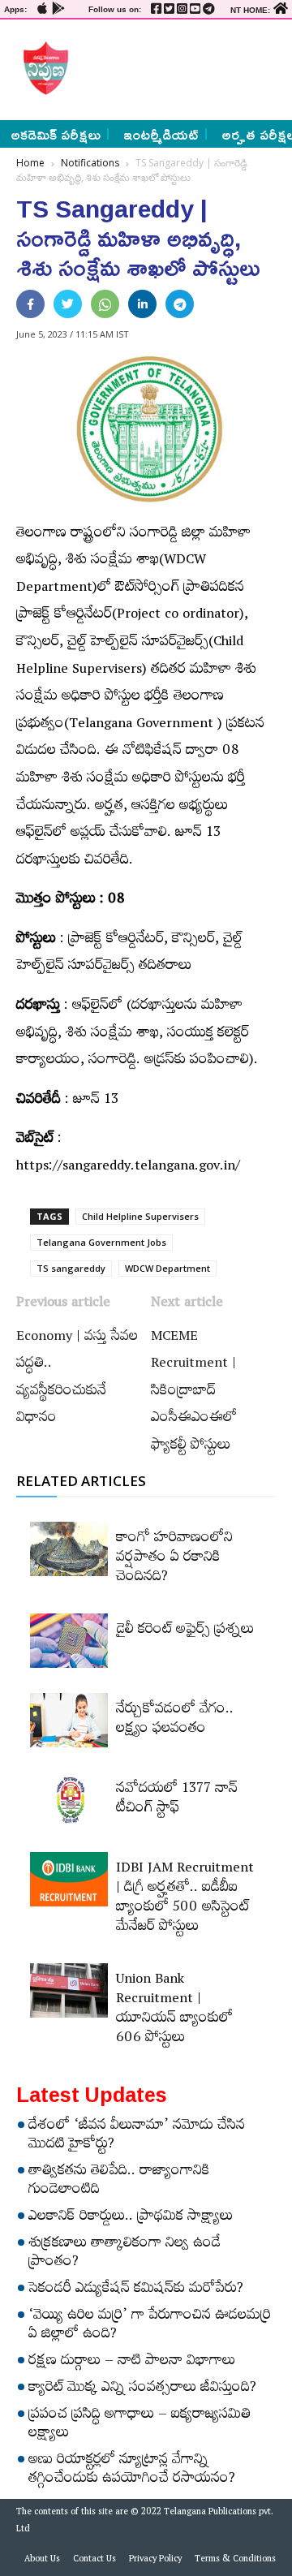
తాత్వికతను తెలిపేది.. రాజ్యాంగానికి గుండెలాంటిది (119, 2182)
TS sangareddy (71, 1268)
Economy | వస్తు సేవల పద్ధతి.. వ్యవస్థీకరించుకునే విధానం (77, 1379)
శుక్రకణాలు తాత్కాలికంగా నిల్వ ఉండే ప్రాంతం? (125, 2254)
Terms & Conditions (235, 2561)
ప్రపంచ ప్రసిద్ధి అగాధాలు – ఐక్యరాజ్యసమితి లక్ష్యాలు (140, 2425)
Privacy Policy (155, 2561)
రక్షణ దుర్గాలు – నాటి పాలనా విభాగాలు (132, 2363)
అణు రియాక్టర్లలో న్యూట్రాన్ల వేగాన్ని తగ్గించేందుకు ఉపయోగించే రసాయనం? (132, 2471)
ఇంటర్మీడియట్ (161, 134)
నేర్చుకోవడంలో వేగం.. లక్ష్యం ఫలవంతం (175, 1721)
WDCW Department (167, 1268)
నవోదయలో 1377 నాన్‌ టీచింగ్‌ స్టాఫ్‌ (177, 1800)
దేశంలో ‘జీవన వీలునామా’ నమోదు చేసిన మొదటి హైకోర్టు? (137, 2137)
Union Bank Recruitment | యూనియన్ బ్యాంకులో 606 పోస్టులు (174, 2010)
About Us (42, 2561)
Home (30, 163)
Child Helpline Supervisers (140, 1216)
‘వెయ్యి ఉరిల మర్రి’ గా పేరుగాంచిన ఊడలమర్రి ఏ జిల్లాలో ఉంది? (150, 2326)
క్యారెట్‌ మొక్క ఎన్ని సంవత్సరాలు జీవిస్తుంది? (142, 2389)
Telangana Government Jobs (101, 1242)
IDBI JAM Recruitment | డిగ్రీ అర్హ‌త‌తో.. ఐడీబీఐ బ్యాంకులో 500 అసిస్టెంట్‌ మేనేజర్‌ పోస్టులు (185, 1899)
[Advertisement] (176, 68)
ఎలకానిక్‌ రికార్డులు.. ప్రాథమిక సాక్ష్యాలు (131, 2218)
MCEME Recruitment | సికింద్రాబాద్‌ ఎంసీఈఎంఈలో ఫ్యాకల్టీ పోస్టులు (194, 1393)
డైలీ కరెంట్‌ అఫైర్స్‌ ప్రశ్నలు (185, 1631)
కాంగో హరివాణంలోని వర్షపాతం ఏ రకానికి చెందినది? (174, 1559)
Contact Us (94, 2561)
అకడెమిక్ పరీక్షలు (56, 134)
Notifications (90, 163)
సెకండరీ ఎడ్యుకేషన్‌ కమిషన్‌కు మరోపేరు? (136, 2290)
